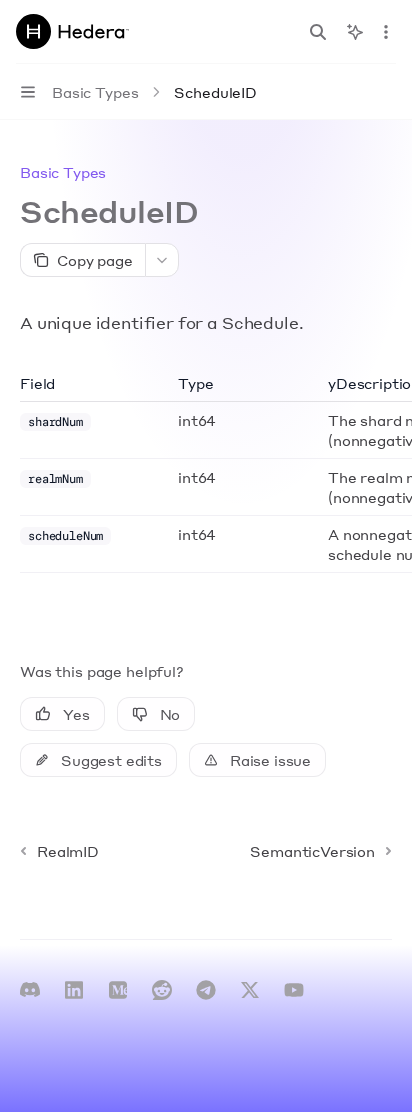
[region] (206, 473)
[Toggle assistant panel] (355, 32)
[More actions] (386, 32)
